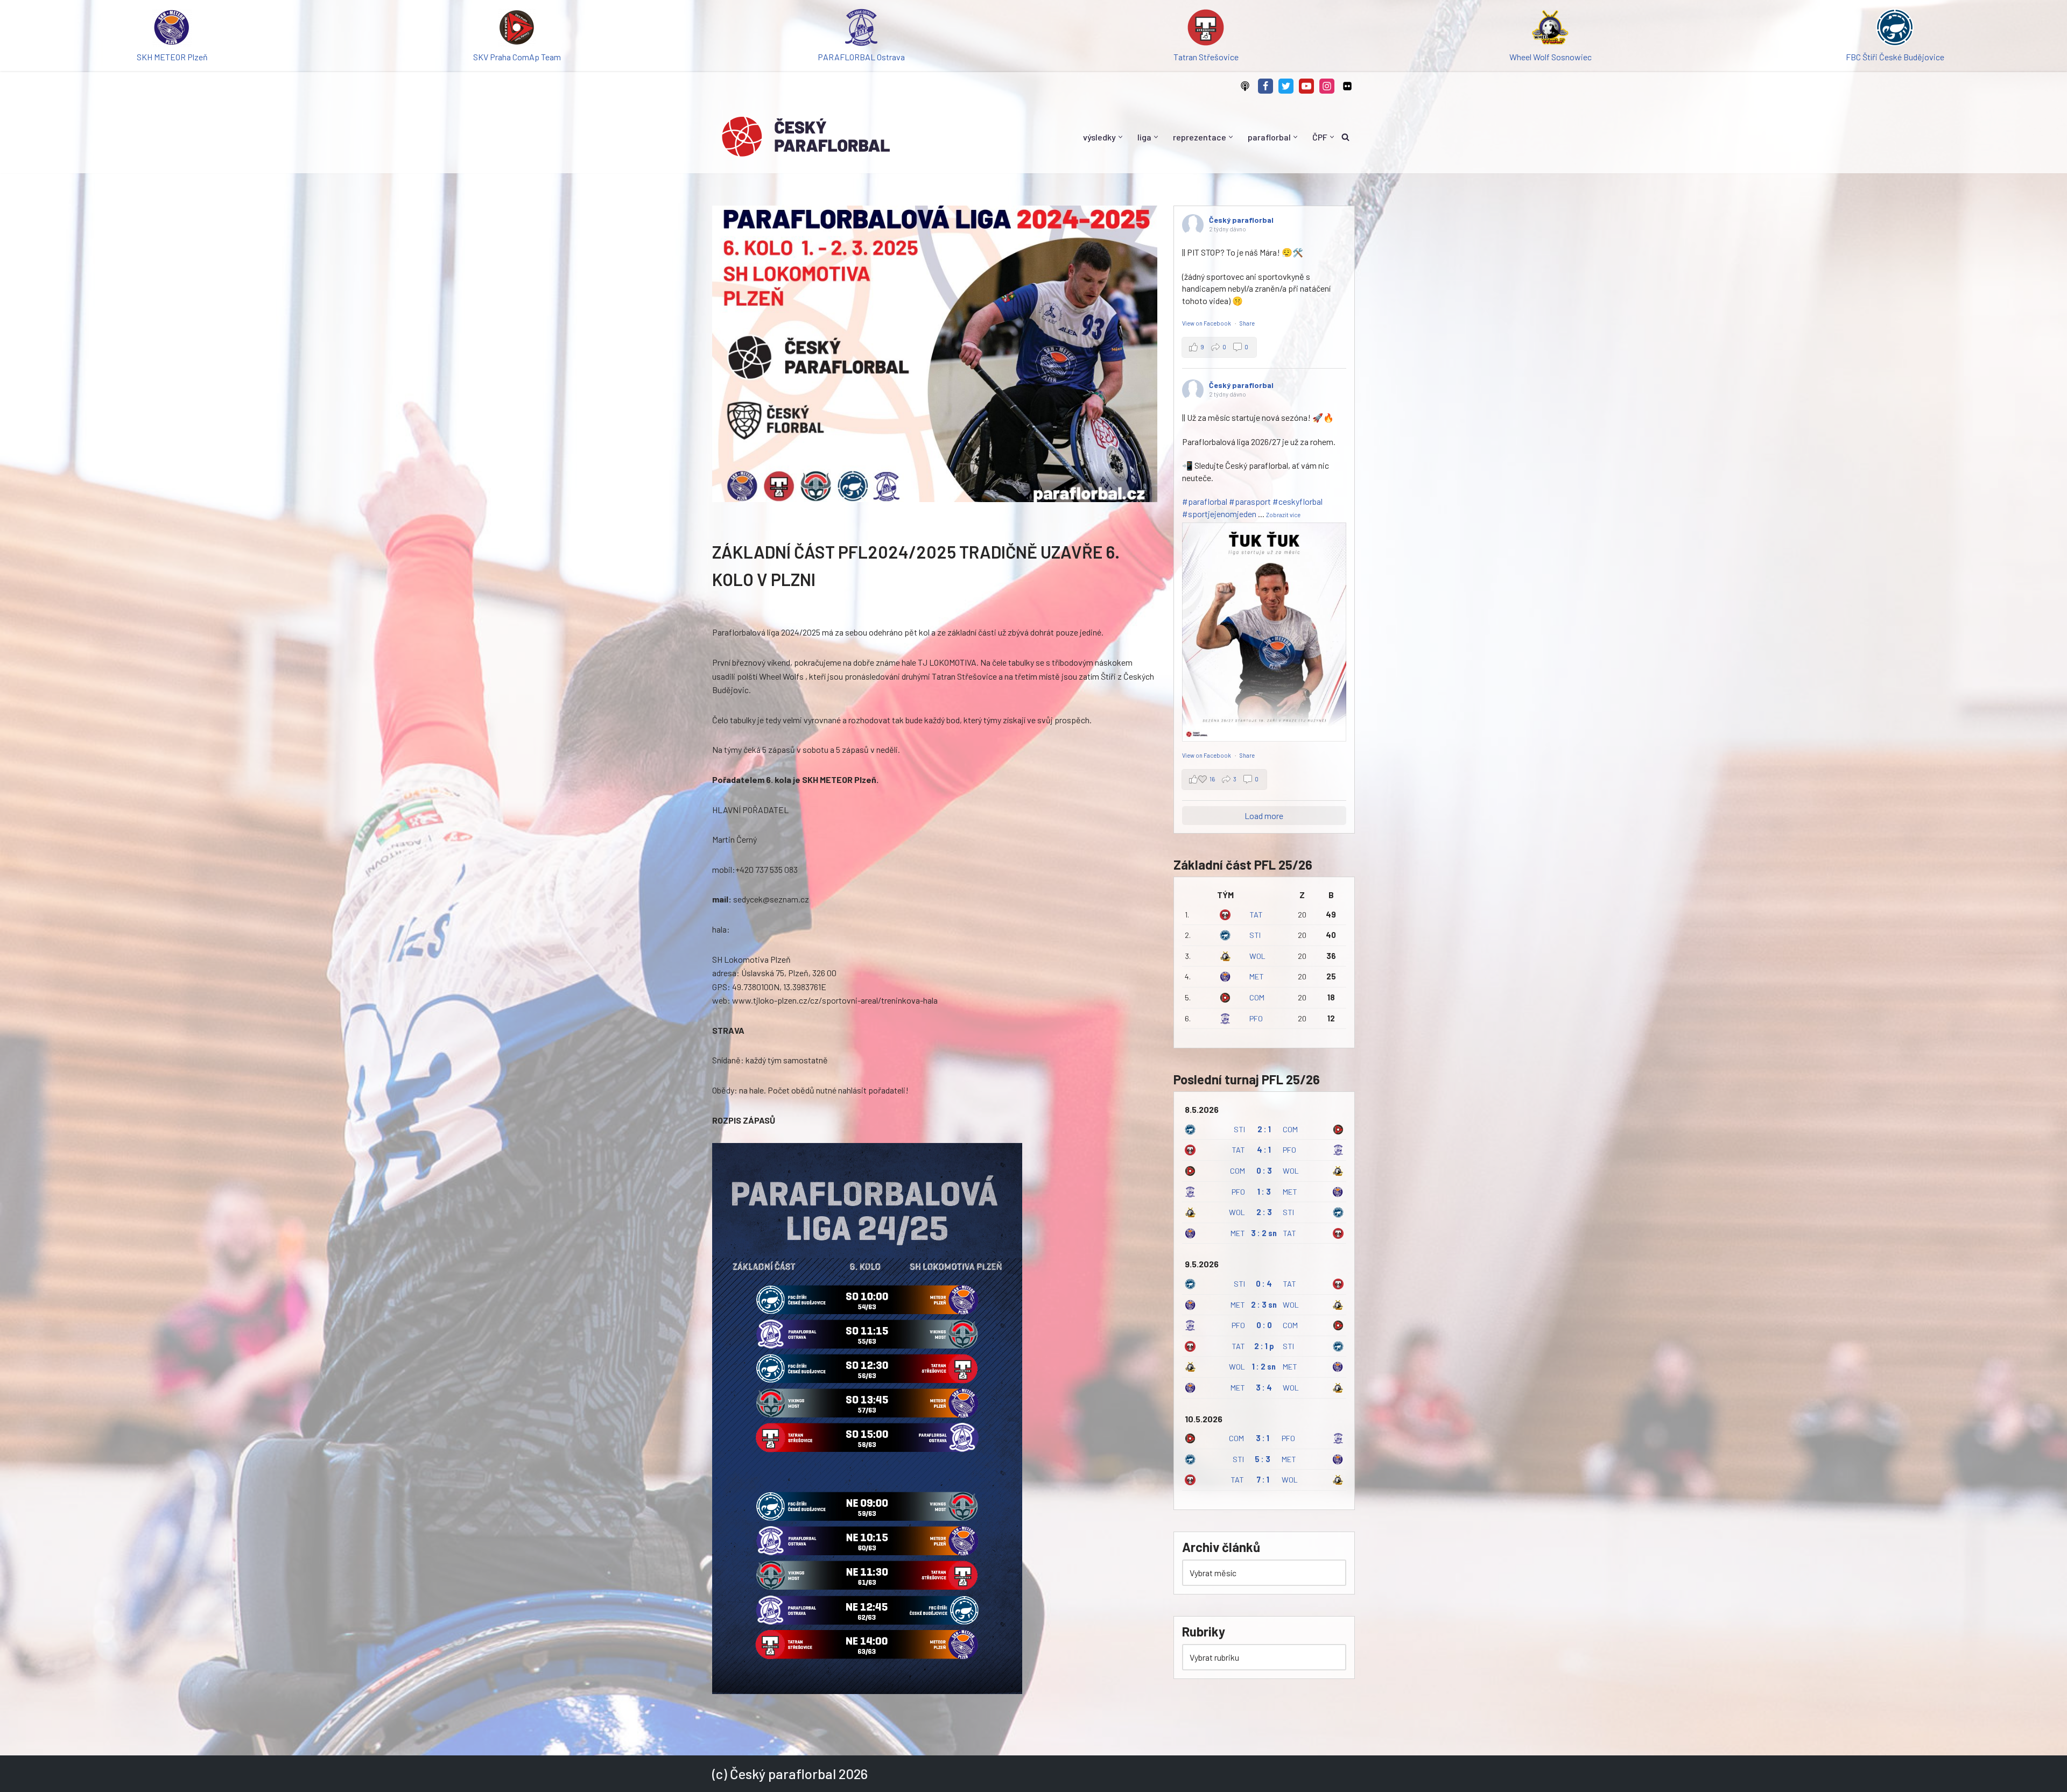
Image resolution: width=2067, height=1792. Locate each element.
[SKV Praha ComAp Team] (517, 29)
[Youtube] (1306, 86)
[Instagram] (1327, 86)
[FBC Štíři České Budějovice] (1895, 29)
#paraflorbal (1205, 501)
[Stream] (1245, 86)
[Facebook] (1265, 86)
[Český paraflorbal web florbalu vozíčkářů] (805, 137)
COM (1257, 997)
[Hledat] (1345, 137)
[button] (1120, 137)
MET (1257, 976)
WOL (1257, 956)
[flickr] (1347, 86)
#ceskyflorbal (1298, 501)
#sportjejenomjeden (1219, 514)
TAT (1256, 915)
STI (1255, 935)
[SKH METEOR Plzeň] (172, 29)
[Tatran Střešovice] (1206, 29)
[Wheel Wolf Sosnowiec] (1550, 29)
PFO (1256, 1018)
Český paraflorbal (1241, 220)
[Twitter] (1286, 86)
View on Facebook (1207, 323)
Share (1247, 323)
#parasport (1250, 501)
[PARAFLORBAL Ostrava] (861, 29)
